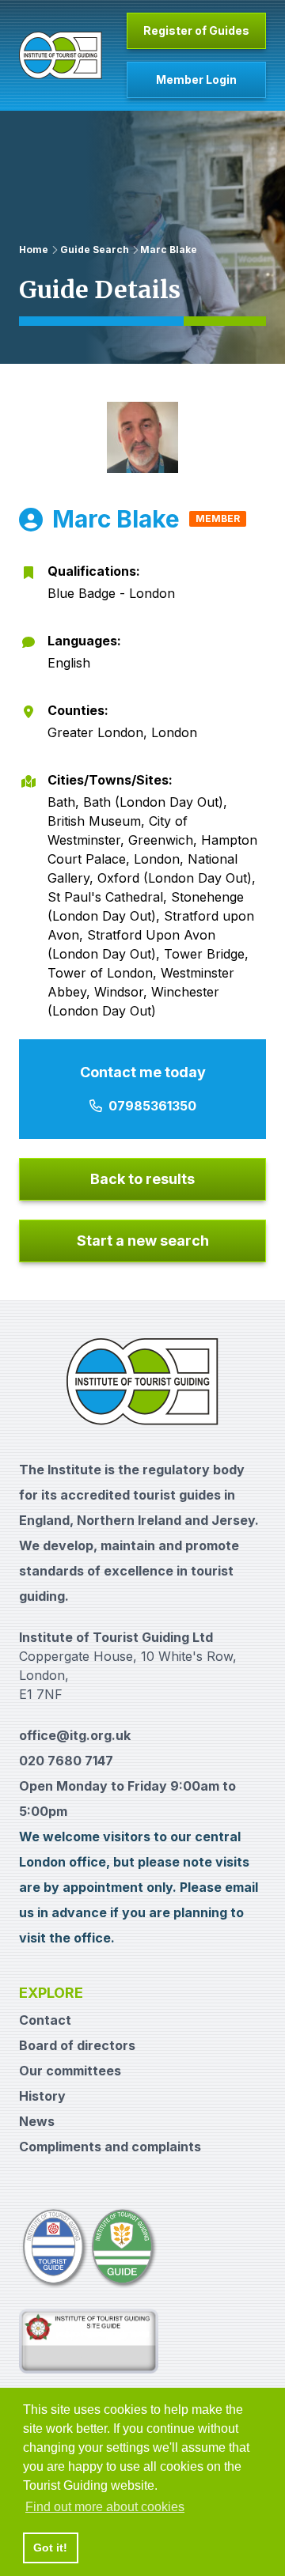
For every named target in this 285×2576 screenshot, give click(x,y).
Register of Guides (196, 30)
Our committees (70, 2071)
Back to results (142, 1179)
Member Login (196, 79)
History (42, 2096)
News (37, 2121)
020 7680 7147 (66, 1761)
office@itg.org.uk (75, 1735)
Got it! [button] (50, 2548)
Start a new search (143, 1241)
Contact (45, 2020)
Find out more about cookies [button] (105, 2507)
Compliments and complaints (110, 2147)
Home (34, 250)
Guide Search (95, 250)
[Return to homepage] (61, 55)
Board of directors (77, 2045)
